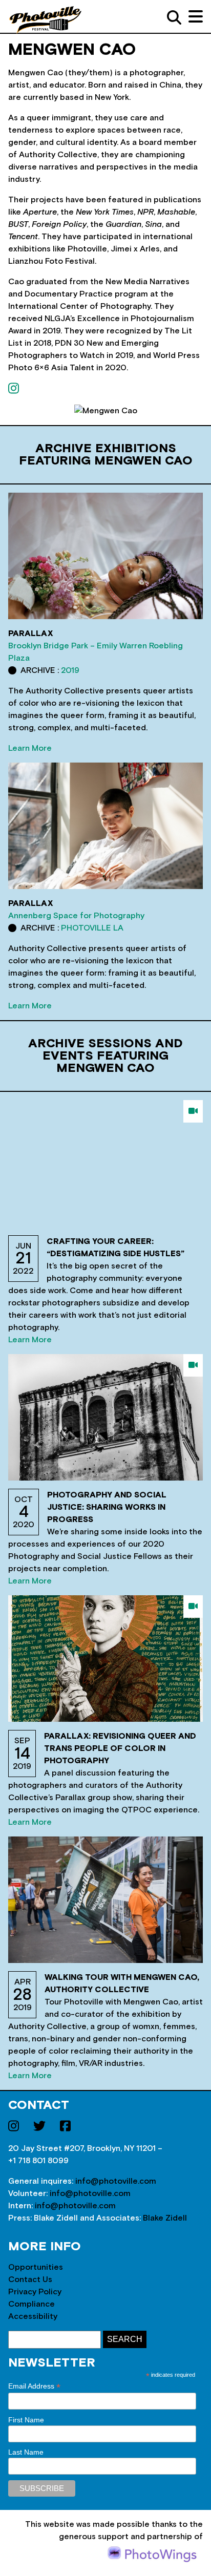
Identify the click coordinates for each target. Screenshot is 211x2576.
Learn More (30, 748)
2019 (70, 670)
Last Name (26, 2452)
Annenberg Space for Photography (76, 916)
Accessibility (33, 2316)
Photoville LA (92, 928)
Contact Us (30, 2279)
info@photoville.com (116, 2181)
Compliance (31, 2304)
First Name (26, 2420)
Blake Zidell (165, 2218)
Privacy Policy (35, 2292)
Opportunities (36, 2267)
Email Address (34, 2386)
